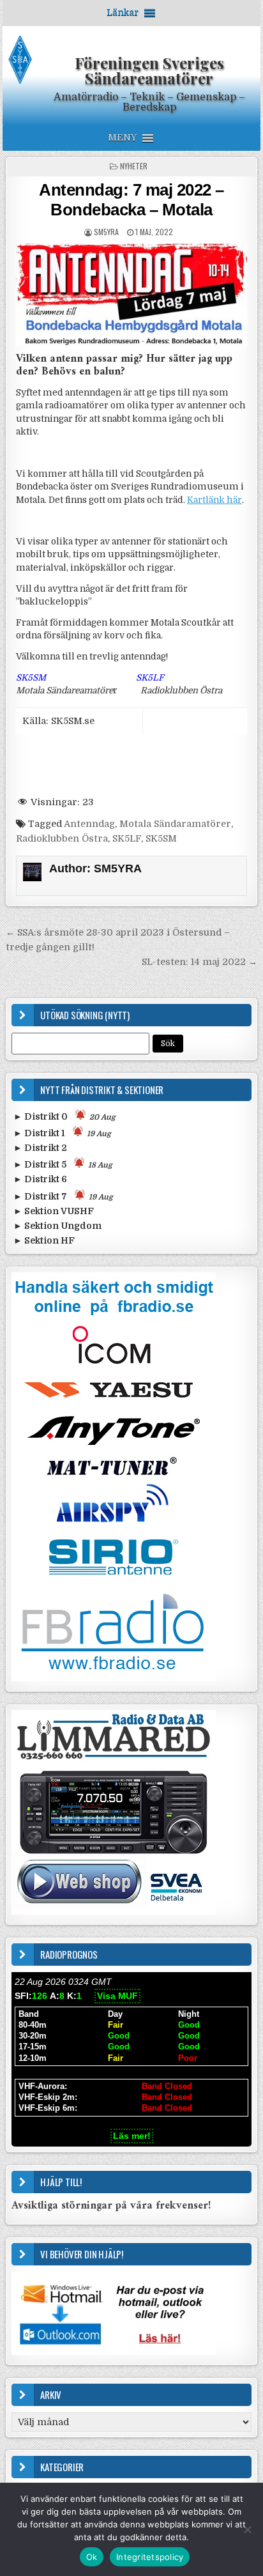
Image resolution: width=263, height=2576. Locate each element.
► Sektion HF (44, 1240)
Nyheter (134, 166)
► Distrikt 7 (63, 1196)
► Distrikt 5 (63, 1164)
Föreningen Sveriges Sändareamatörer (149, 70)
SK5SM (161, 838)
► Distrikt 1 (62, 1133)
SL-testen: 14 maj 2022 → (199, 962)
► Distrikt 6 (40, 1179)
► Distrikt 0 (64, 1116)
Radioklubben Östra (62, 838)
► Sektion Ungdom (57, 1226)
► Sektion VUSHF (54, 1211)
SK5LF (127, 838)
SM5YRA (106, 232)
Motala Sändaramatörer (175, 824)
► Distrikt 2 (40, 1148)
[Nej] (247, 2529)
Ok (92, 2557)
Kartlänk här (214, 500)
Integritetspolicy (150, 2557)
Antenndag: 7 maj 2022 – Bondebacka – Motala (131, 200)
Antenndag (89, 824)
